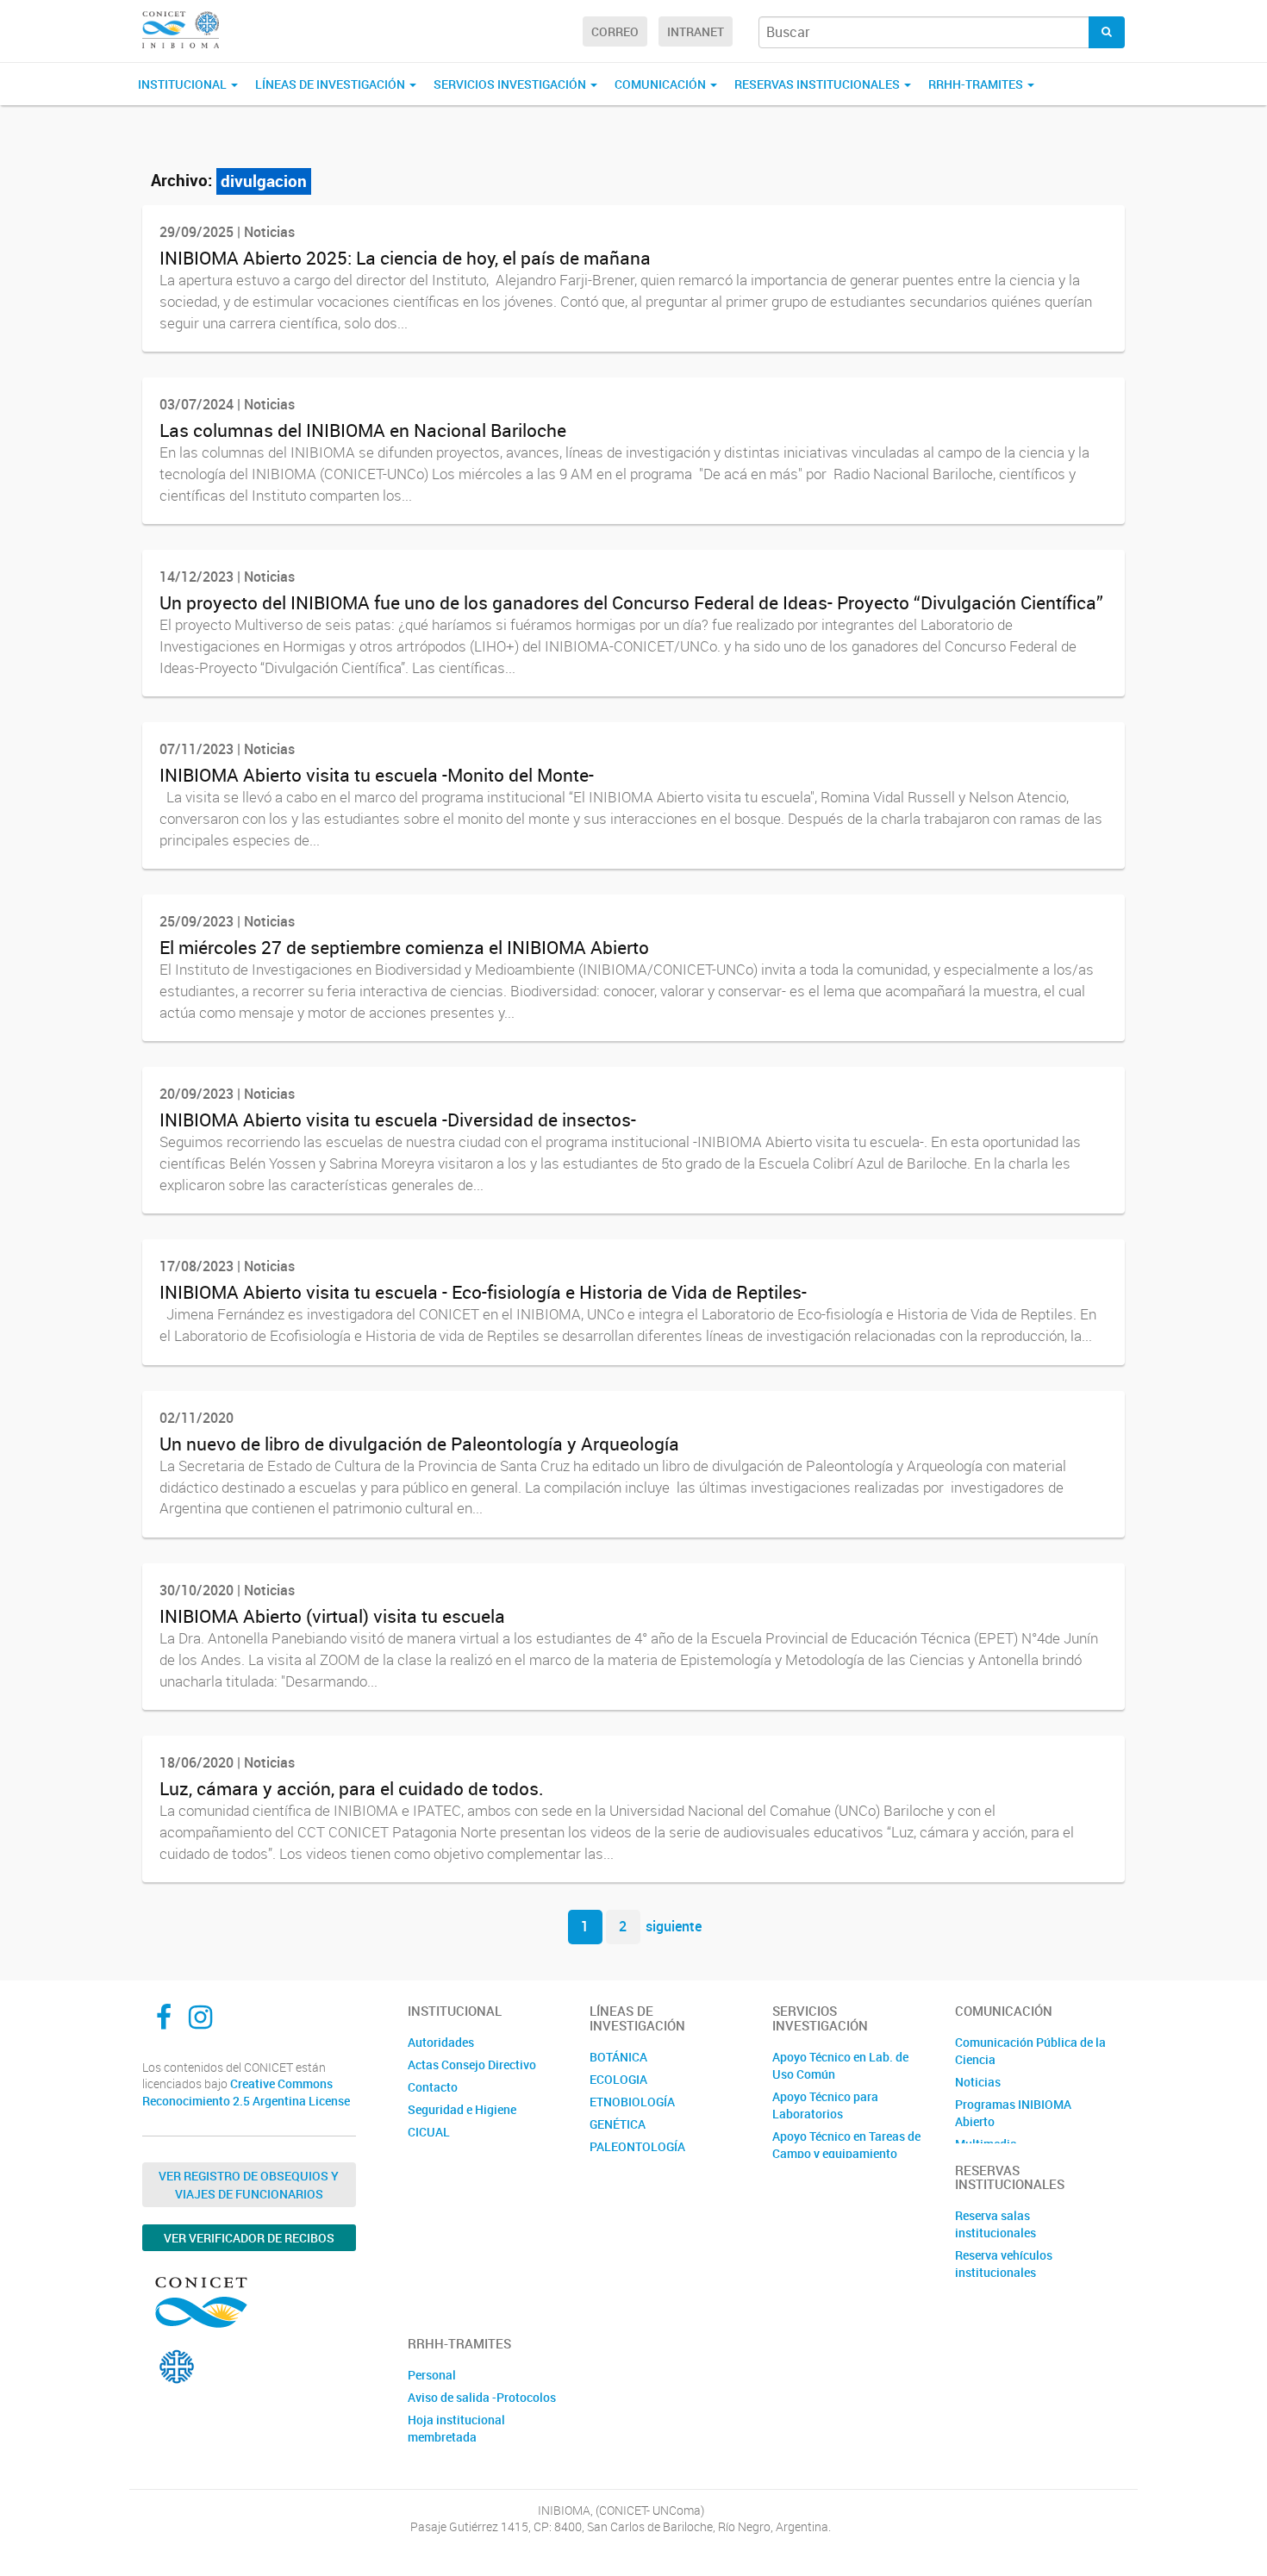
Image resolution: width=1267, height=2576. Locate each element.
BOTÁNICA (618, 2057)
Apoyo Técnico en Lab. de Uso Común (840, 2065)
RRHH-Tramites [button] (977, 84)
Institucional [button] (184, 84)
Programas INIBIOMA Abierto (1013, 2113)
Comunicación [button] (662, 84)
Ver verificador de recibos (249, 2238)
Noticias (978, 2082)
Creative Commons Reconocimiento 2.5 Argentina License (246, 2092)
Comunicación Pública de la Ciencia (1030, 2051)
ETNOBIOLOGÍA (632, 2102)
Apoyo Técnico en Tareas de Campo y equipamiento (846, 2145)
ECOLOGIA (618, 2079)
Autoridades (441, 2042)
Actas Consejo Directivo (472, 2065)
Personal (432, 2375)
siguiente (674, 1926)
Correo (615, 31)
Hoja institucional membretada (456, 2428)
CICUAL (429, 2132)
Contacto (433, 2087)
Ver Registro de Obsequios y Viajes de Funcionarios (249, 2185)
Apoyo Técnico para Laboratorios (825, 2105)
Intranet (696, 31)
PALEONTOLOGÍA (637, 2146)
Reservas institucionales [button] (818, 84)
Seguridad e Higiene (462, 2109)
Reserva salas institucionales (995, 2224)
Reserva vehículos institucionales (1004, 2264)
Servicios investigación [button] (511, 84)
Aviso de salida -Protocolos (482, 2397)
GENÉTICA (618, 2124)
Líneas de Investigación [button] (331, 84)
